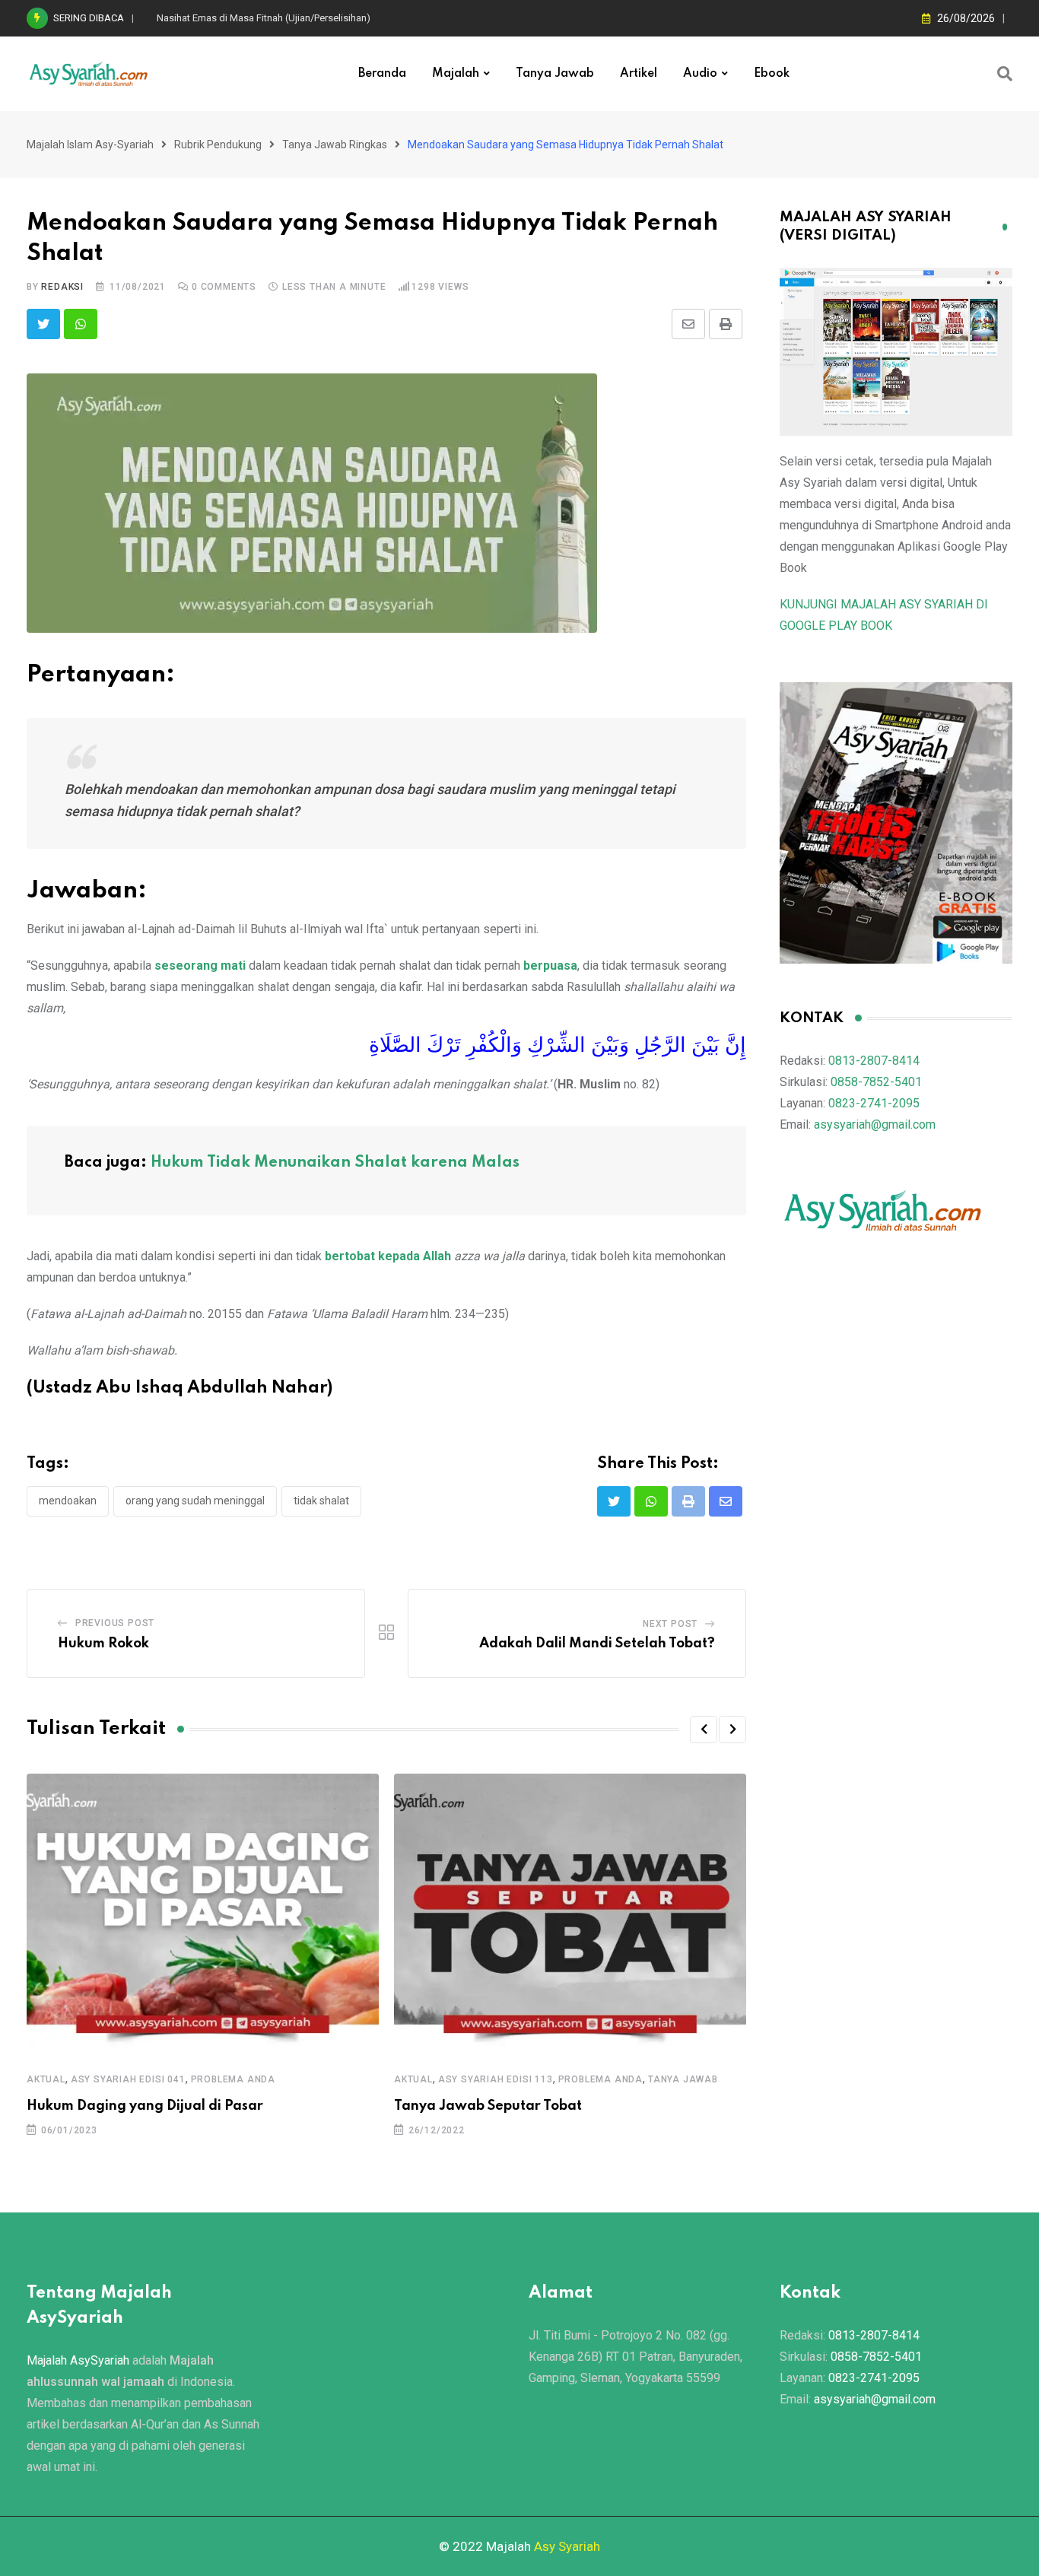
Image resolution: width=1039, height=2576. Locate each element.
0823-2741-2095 (874, 1103)
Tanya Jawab (555, 74)
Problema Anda (233, 2079)
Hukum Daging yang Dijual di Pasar (145, 2106)
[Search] (1005, 74)
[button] (704, 1730)
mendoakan (68, 1501)
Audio (700, 74)
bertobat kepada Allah (388, 1256)
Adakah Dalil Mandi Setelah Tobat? (597, 1644)
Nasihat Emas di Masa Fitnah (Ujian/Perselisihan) (264, 18)
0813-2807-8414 (874, 1061)
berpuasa (550, 966)
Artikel (639, 74)
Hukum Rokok (103, 1644)
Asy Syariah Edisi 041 (128, 2079)
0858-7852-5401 (876, 1082)
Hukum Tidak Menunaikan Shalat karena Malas (335, 1163)
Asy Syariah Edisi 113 (496, 2079)
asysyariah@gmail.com (875, 1124)
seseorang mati (200, 966)
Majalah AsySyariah (78, 2360)
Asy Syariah (567, 2546)
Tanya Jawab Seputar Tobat (488, 2106)
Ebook (772, 74)
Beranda (382, 74)
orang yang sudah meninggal (195, 1501)
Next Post (670, 1624)
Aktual (46, 2079)
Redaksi (62, 287)
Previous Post (115, 1623)
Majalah (456, 74)
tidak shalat (321, 1501)
